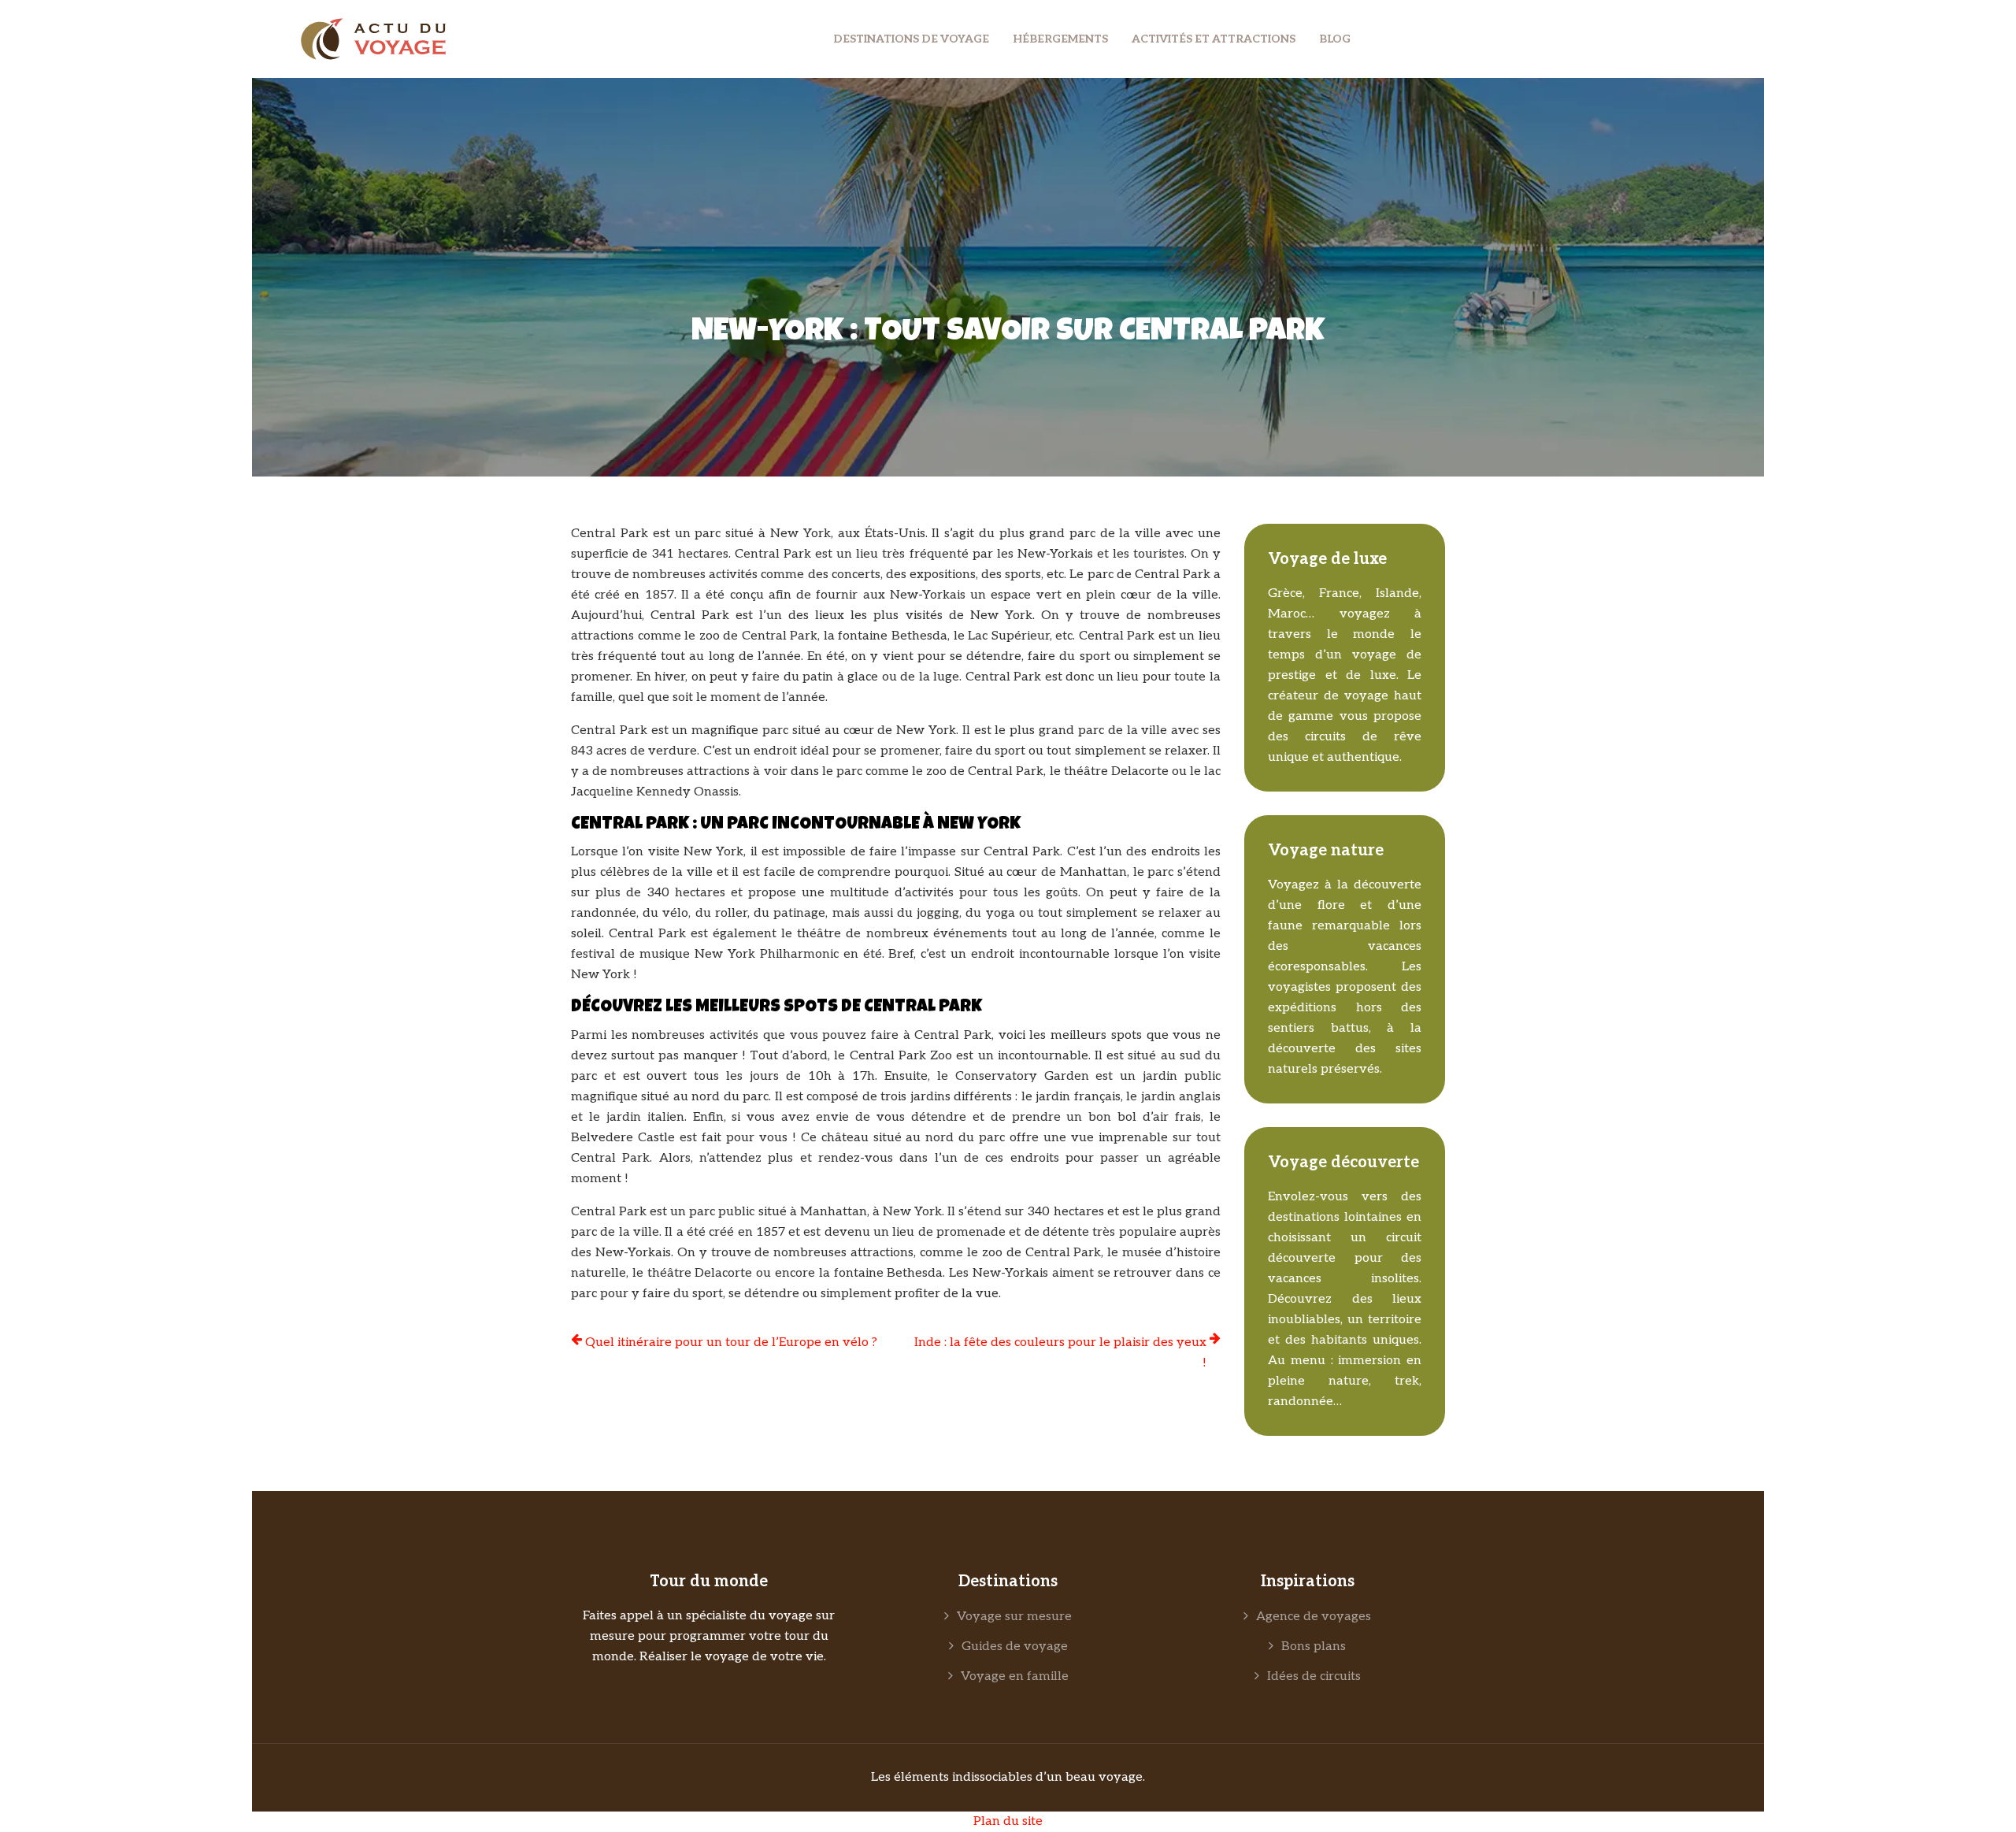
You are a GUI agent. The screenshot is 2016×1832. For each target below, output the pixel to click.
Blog (1335, 39)
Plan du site (1008, 1821)
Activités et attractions (1214, 39)
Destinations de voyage (911, 39)
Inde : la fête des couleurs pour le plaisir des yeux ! (1060, 1353)
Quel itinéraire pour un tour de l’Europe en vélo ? (731, 1342)
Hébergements (1060, 39)
